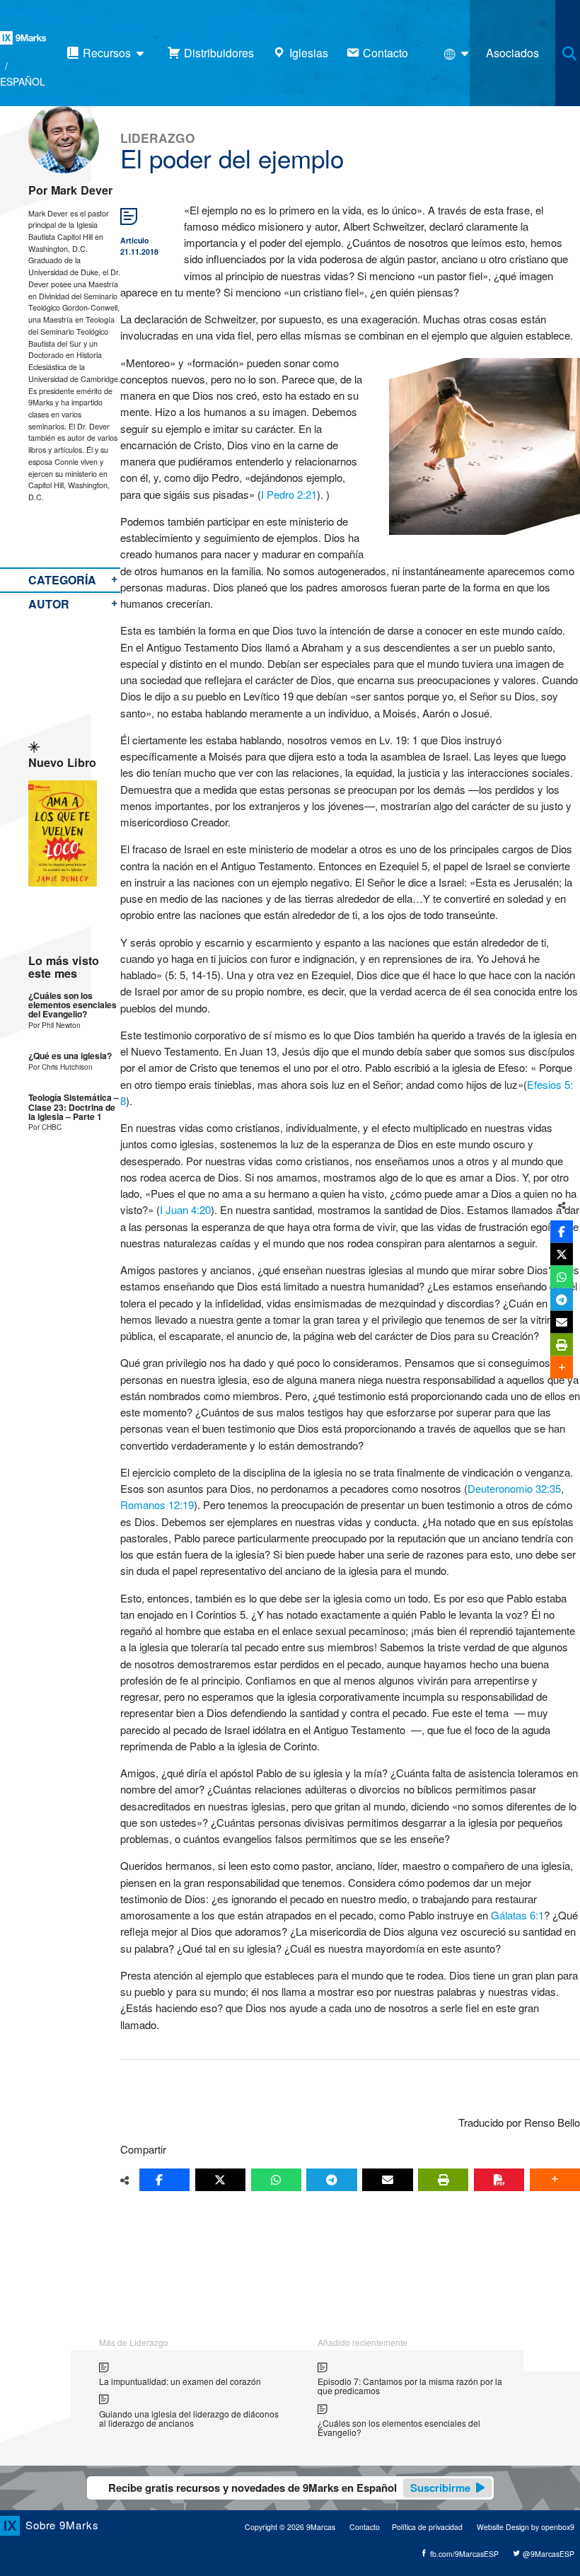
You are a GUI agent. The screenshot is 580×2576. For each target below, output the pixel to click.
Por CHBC (45, 1127)
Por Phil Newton (54, 1025)
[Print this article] (443, 2180)
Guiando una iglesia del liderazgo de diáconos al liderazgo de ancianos (189, 2419)
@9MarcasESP (547, 2554)
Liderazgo (158, 138)
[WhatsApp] (276, 2180)
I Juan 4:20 (185, 1209)
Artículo (134, 240)
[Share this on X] (220, 2180)
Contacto (365, 2527)
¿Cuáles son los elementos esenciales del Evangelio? (72, 1005)
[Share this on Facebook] (164, 2180)
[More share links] (555, 2180)
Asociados (512, 53)
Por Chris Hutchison (60, 1067)
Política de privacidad (427, 2527)
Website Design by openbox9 (526, 2527)
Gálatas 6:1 (517, 1915)
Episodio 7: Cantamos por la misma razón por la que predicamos (410, 2386)
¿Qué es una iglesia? (70, 1056)
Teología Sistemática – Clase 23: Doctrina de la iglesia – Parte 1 (74, 1107)
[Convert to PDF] (499, 2180)
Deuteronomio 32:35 (514, 1488)
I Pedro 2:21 (289, 494)
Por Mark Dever (70, 190)
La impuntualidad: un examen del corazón (180, 2381)
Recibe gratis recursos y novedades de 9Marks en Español (289, 2488)
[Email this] (387, 2180)
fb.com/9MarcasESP (463, 2554)
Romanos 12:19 (157, 1504)
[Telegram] (331, 2180)
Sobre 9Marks (62, 2525)
